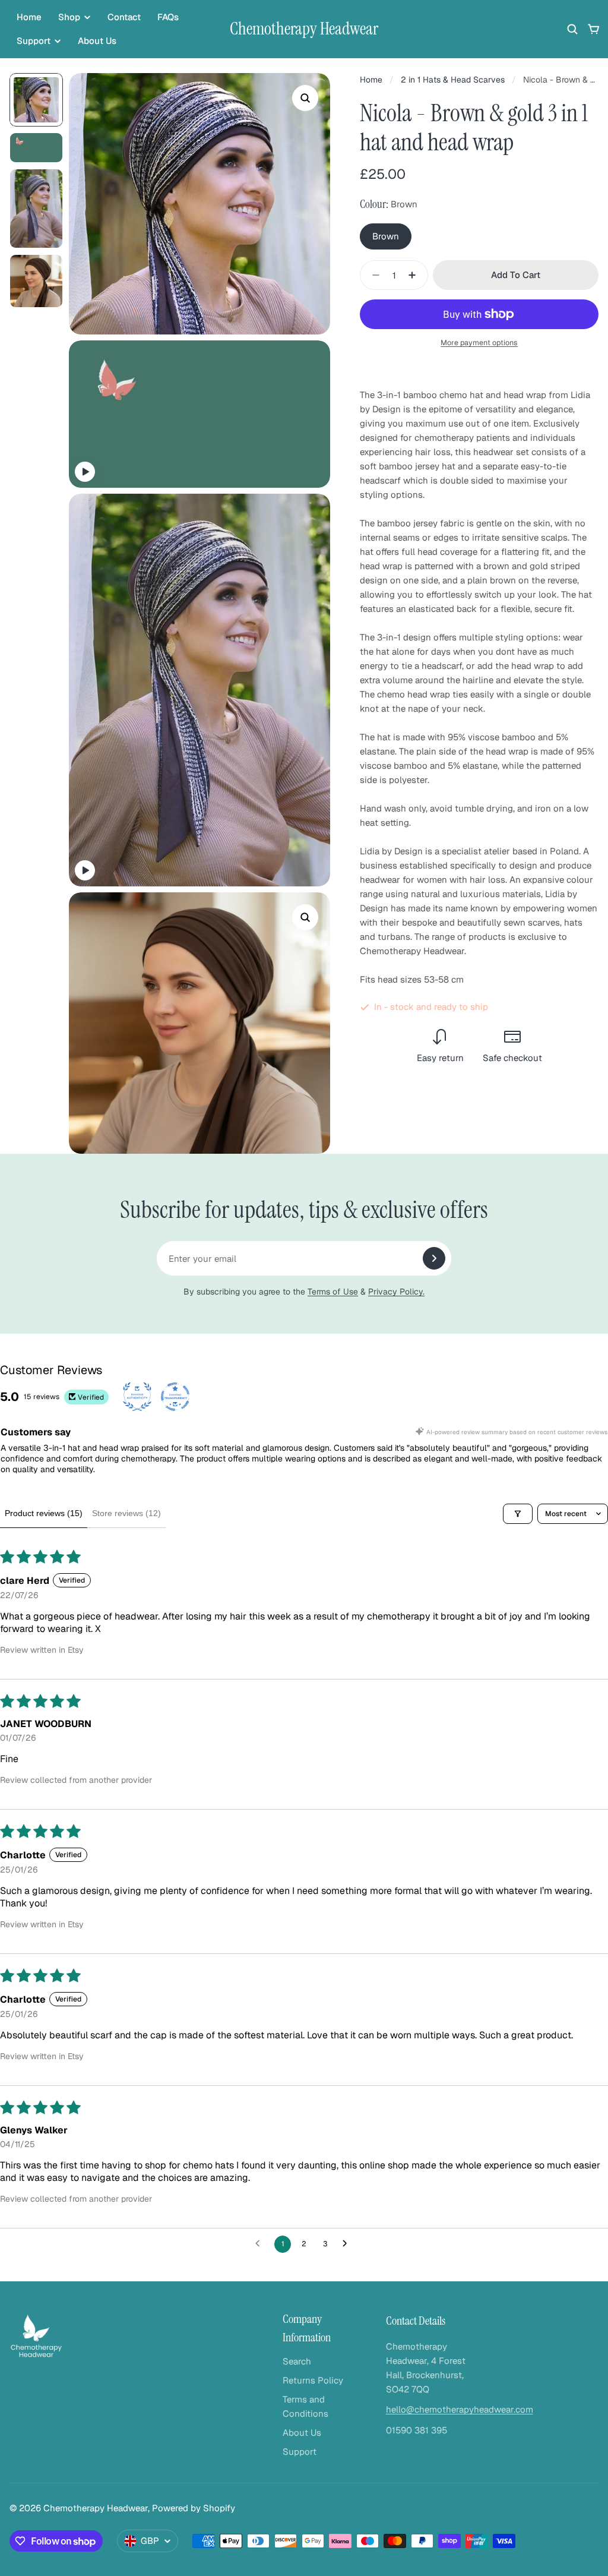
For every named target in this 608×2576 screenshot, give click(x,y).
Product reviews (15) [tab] (44, 1513)
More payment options (479, 342)
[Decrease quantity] (372, 275)
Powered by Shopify (194, 2508)
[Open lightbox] (305, 98)
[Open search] (572, 29)
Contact (124, 17)
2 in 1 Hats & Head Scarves (453, 80)
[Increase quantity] (416, 275)
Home (29, 17)
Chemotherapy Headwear (304, 29)
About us (97, 41)
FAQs (168, 17)
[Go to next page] (348, 2244)
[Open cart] (594, 29)
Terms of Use (333, 1292)
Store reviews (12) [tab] (126, 1513)
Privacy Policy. (396, 1292)
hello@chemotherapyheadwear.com (460, 2409)
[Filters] (518, 1514)
